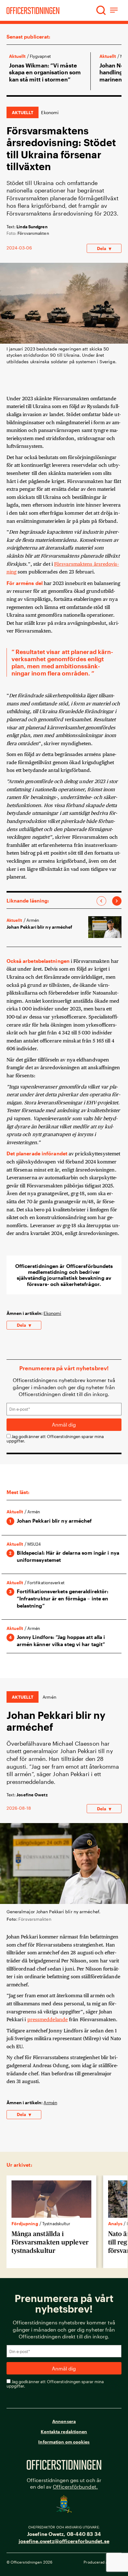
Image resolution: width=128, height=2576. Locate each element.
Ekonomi (50, 112)
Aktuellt (17, 56)
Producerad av (103, 2562)
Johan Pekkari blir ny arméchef (39, 927)
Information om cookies (64, 2442)
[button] (101, 10)
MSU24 (34, 1544)
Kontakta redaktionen (64, 2432)
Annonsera (64, 2421)
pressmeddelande (48, 2019)
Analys (115, 2223)
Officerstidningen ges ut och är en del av (64, 2483)
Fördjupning (25, 2223)
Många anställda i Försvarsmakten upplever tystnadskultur (50, 2242)
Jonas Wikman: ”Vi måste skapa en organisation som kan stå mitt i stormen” (45, 72)
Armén (50, 2103)
